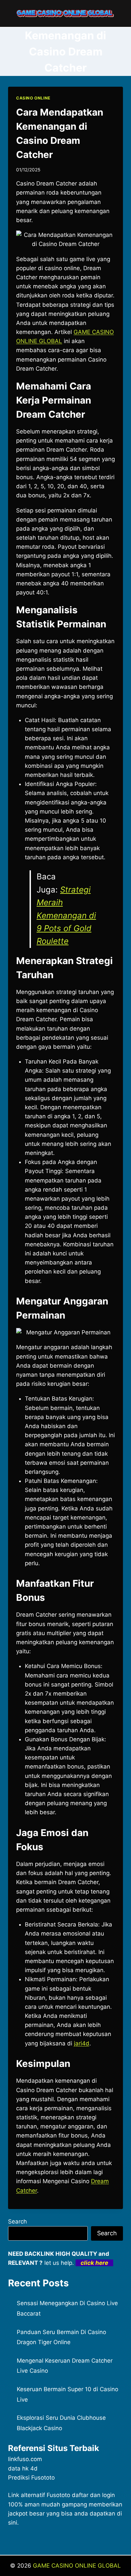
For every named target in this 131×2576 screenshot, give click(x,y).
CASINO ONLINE (33, 98)
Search (17, 2221)
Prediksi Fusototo (31, 2478)
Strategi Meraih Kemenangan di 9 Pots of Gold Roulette (66, 916)
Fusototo (58, 2495)
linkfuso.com (25, 2459)
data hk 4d (23, 2468)
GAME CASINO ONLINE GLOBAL (77, 2566)
